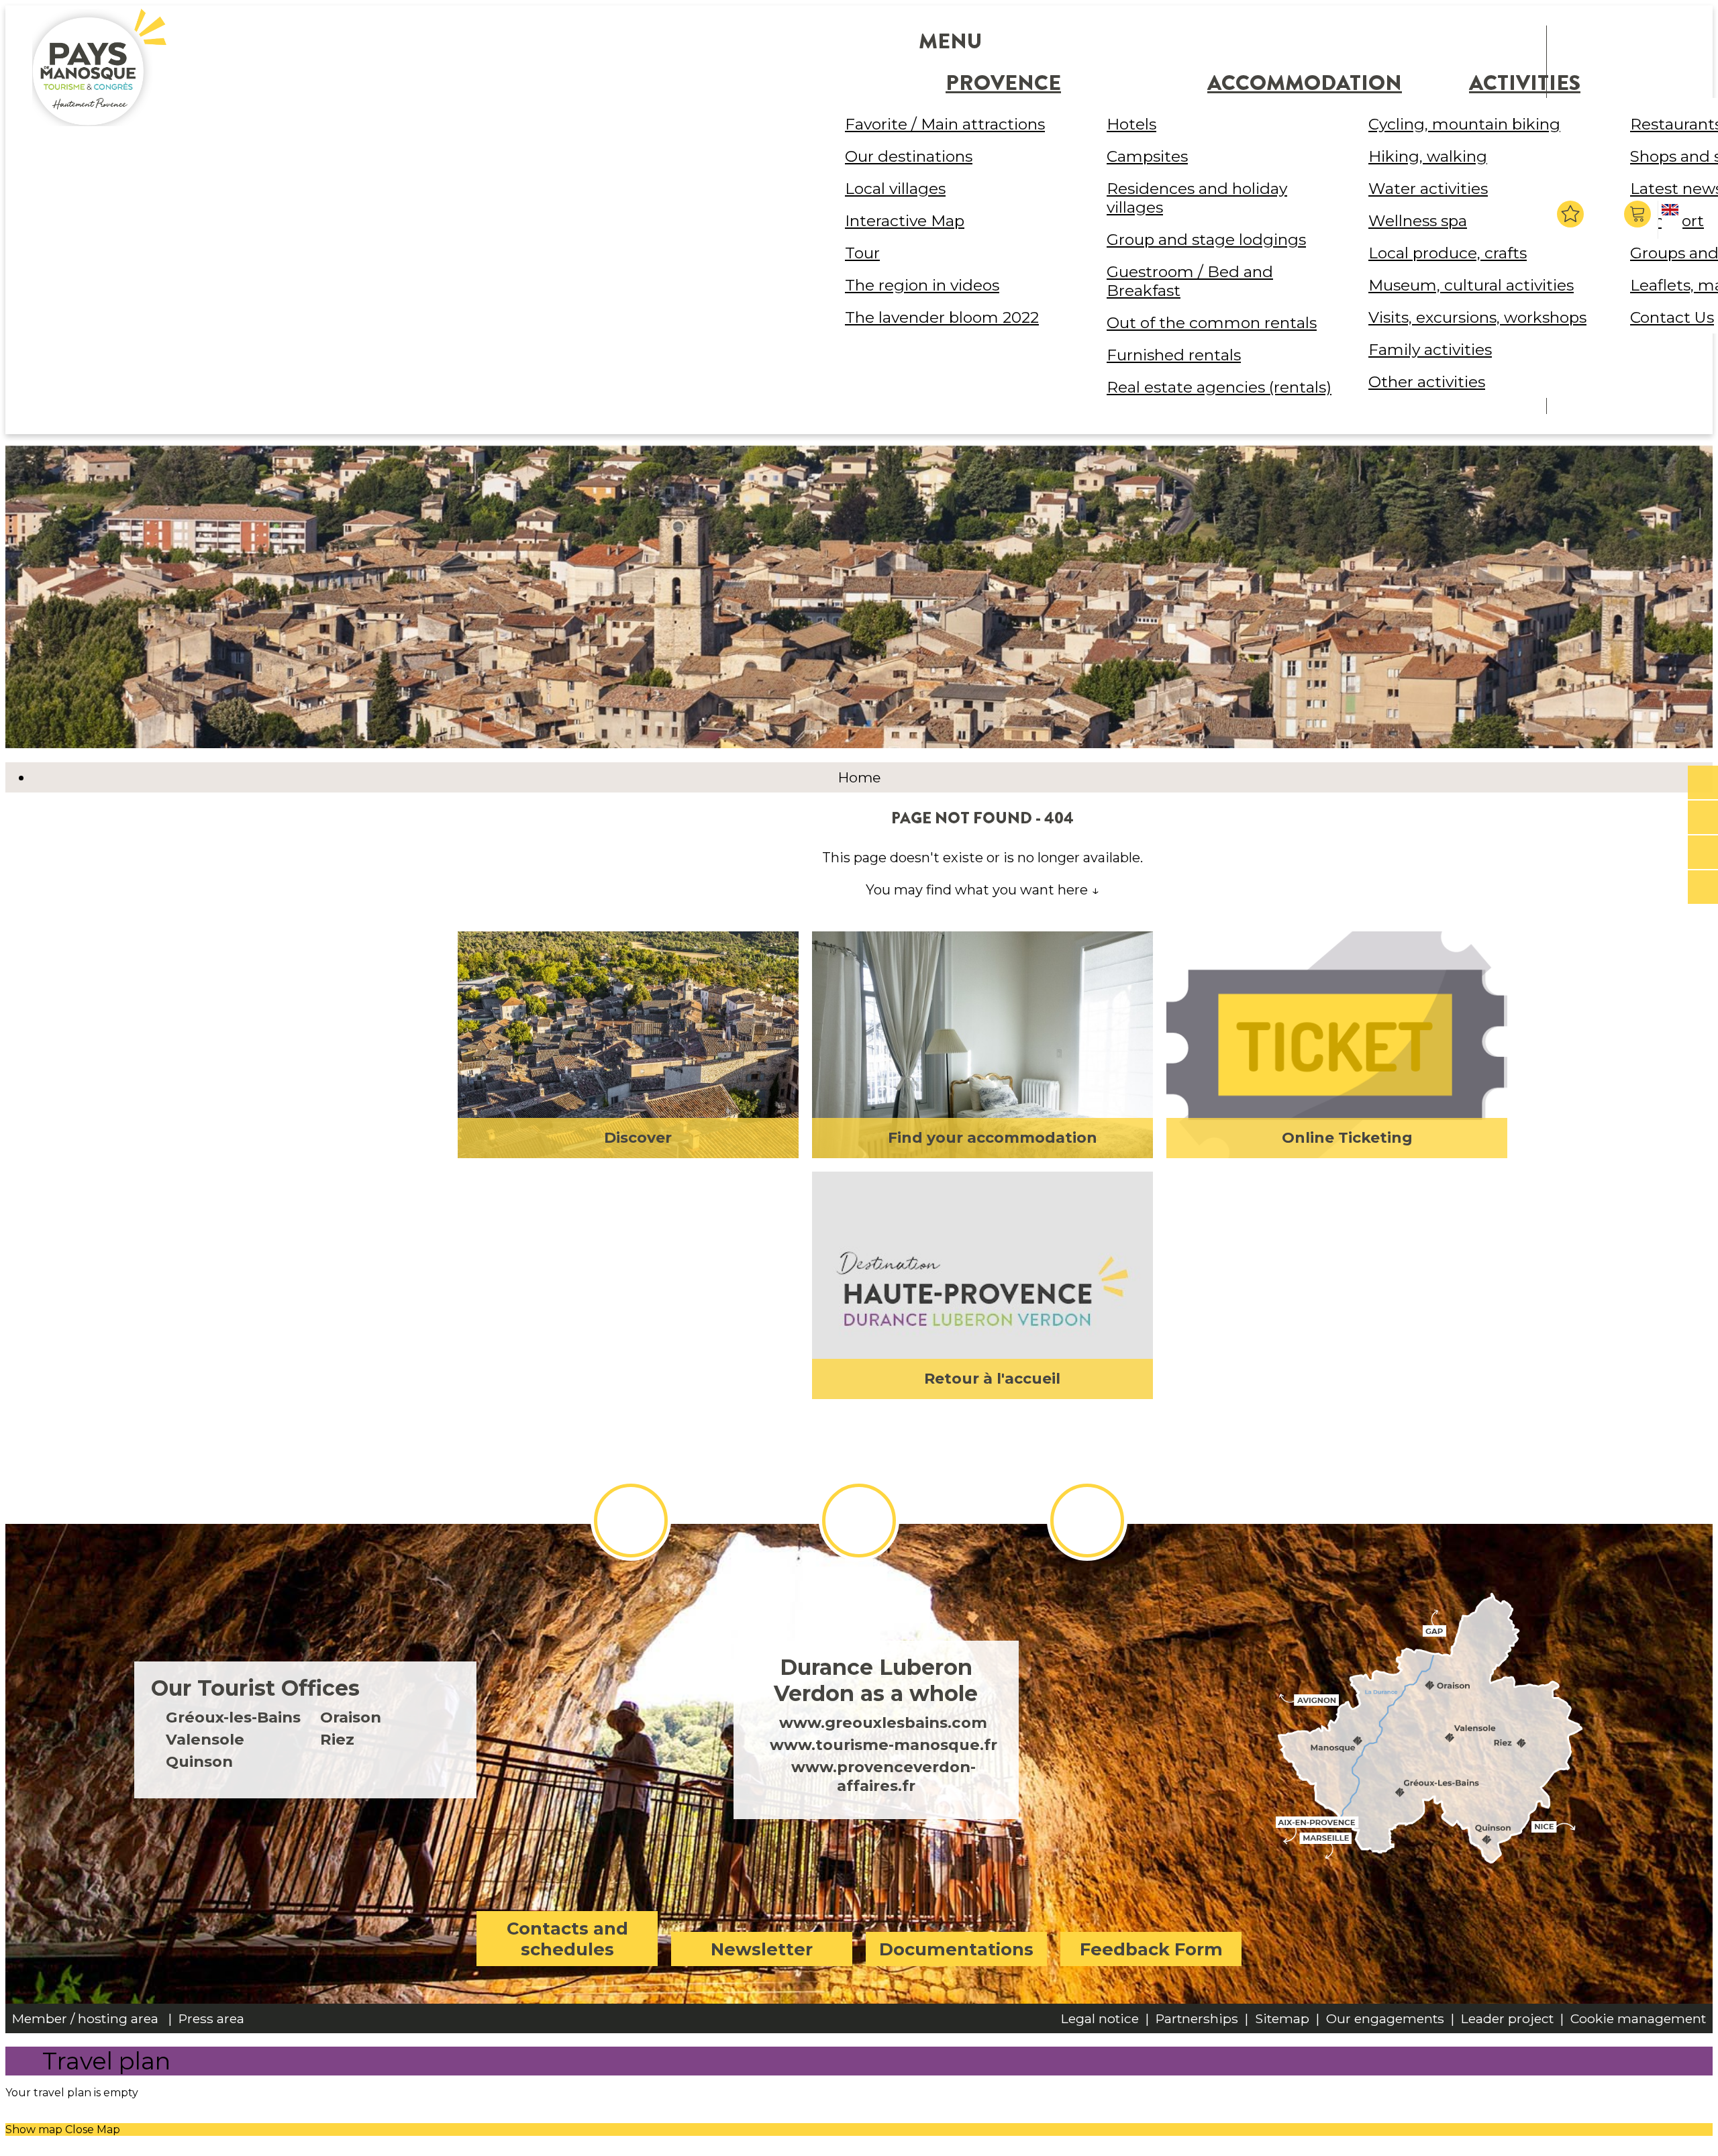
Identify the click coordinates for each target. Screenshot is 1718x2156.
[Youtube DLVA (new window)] (1087, 1521)
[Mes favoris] (1570, 214)
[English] (1672, 221)
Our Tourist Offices (255, 1688)
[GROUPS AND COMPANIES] (1703, 853)
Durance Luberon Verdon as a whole (876, 1680)
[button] (1639, 214)
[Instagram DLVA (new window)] (859, 1521)
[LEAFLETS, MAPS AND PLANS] (1703, 818)
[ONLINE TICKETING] (1703, 783)
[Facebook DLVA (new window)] (631, 1521)
